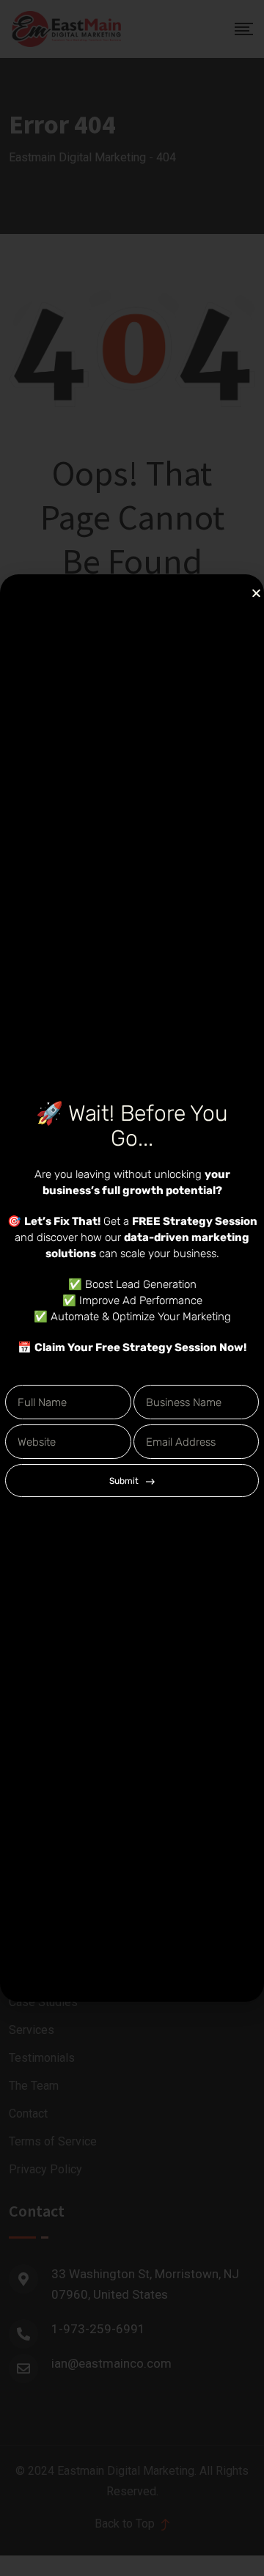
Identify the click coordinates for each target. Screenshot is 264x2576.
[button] (256, 593)
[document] (132, 1288)
